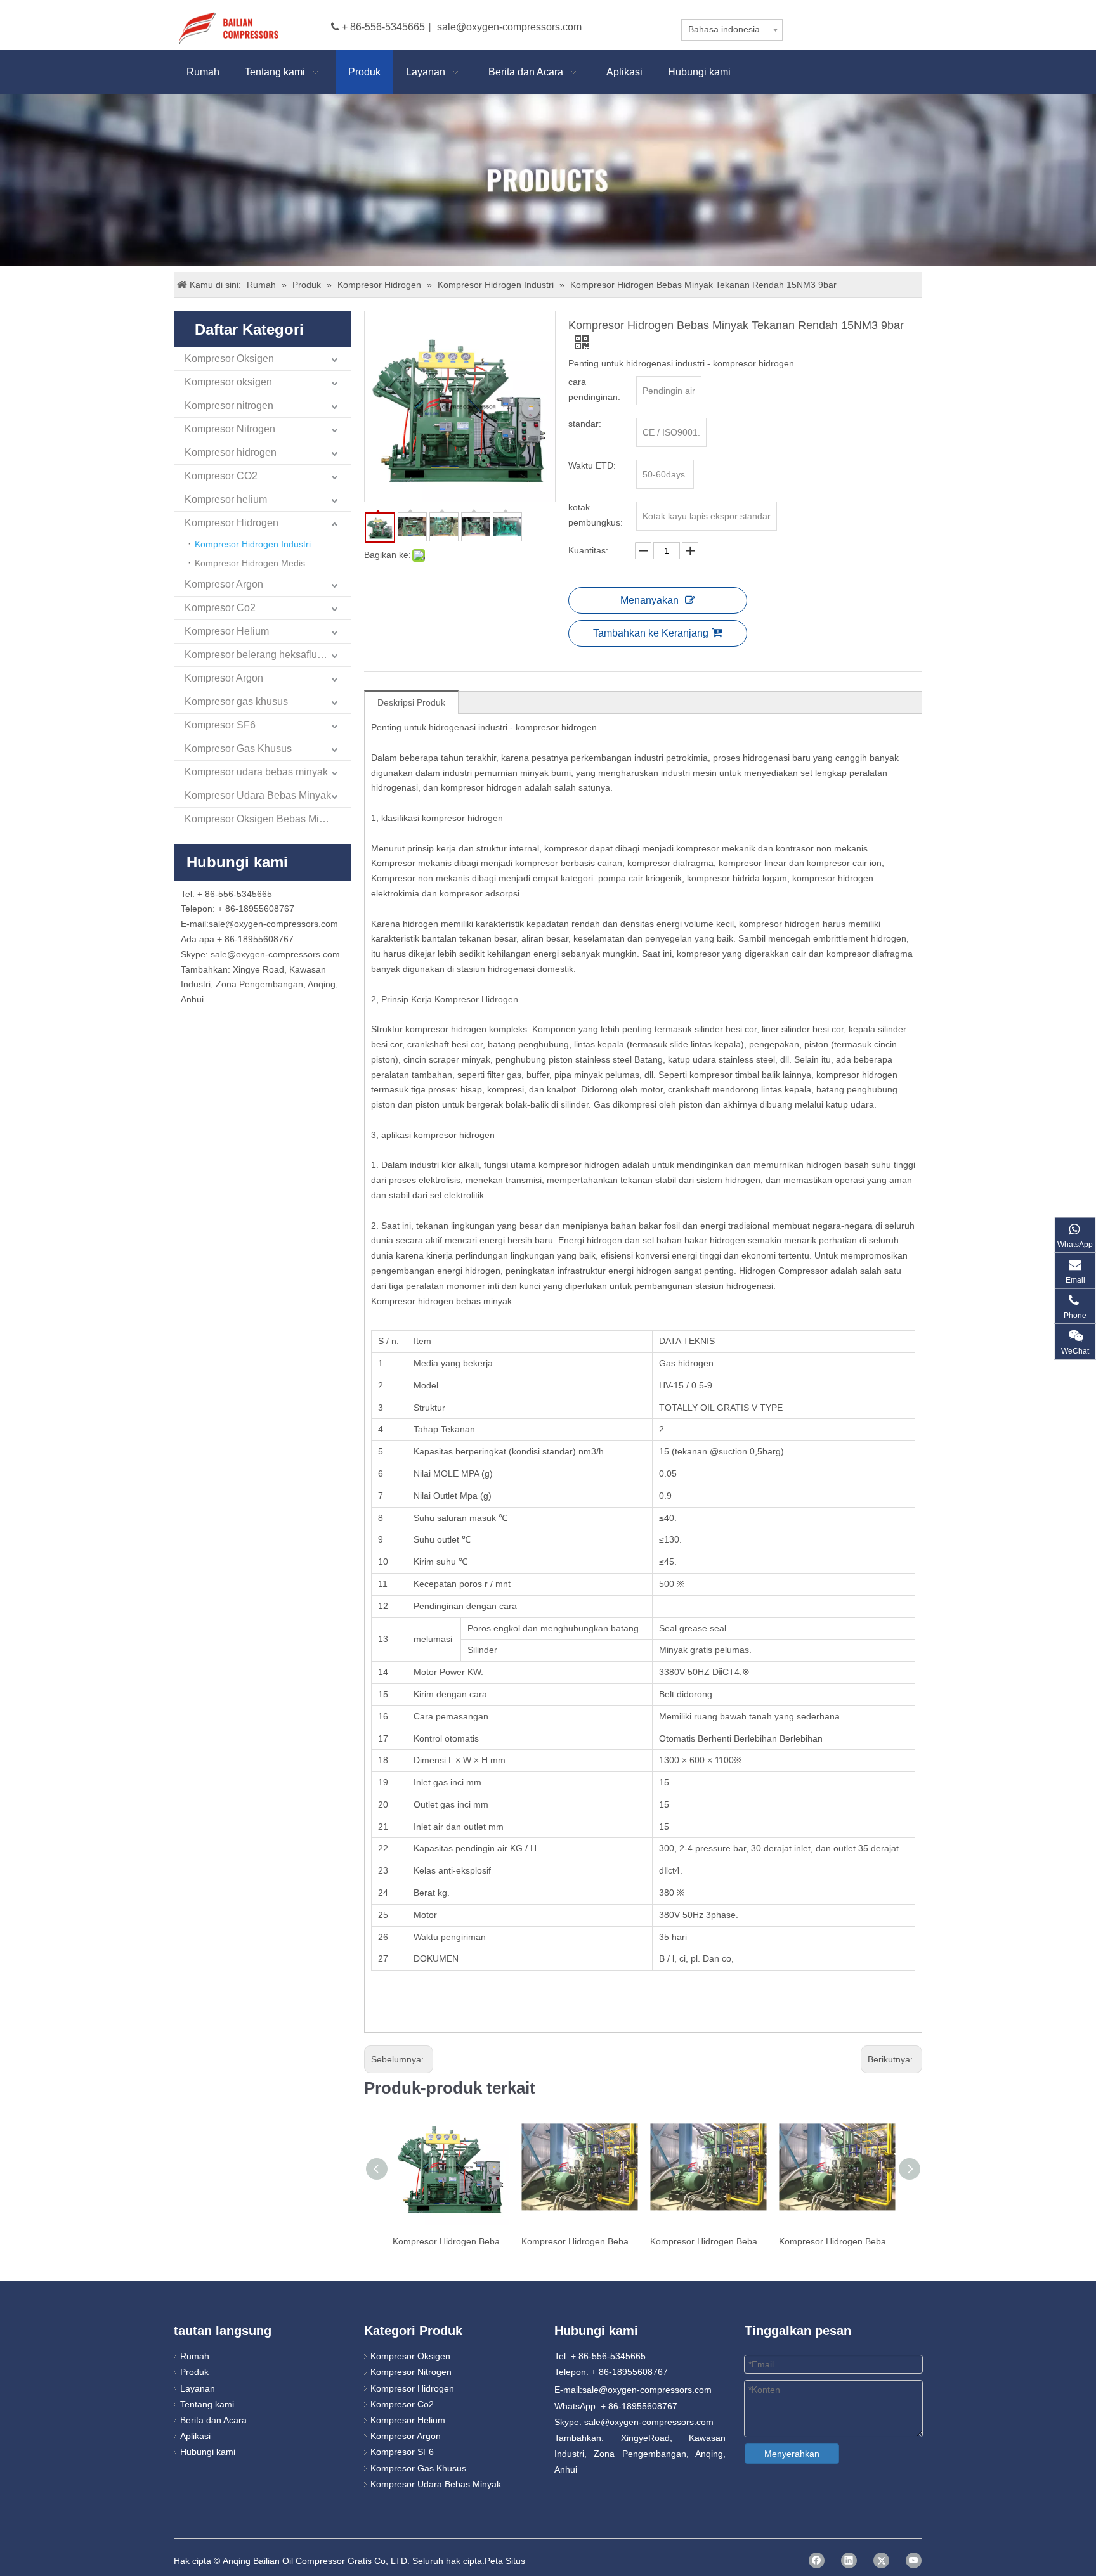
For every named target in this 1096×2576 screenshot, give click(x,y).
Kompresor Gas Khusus (238, 748)
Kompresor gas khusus (236, 702)
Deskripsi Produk (411, 702)
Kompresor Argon (224, 584)
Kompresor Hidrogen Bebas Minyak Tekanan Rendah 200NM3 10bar (579, 2241)
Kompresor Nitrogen (230, 429)
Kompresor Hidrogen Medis (250, 563)
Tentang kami (207, 2404)
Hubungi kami (208, 2452)
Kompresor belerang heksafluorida (262, 655)
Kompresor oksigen (228, 382)
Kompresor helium (226, 499)
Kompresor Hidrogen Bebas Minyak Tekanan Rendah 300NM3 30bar (708, 2241)
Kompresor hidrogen (231, 452)
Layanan (198, 2388)
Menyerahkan (792, 2454)
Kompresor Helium (227, 631)
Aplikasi (195, 2436)
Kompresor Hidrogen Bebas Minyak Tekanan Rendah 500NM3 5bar (837, 2241)
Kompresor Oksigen (229, 359)
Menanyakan (649, 600)
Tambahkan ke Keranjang (651, 633)
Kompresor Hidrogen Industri (253, 544)
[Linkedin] (849, 2560)
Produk (194, 2372)
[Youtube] (914, 2560)
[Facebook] (817, 2560)
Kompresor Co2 (220, 608)
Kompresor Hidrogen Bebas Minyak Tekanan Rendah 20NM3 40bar (451, 2241)
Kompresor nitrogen (229, 405)
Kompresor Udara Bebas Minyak (258, 795)
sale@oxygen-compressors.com (509, 27)
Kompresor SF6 (220, 725)
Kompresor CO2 (221, 476)
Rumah (195, 2356)
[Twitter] (881, 2560)
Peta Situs (505, 2561)
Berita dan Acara (213, 2420)
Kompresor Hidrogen (232, 523)
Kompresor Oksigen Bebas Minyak (263, 819)
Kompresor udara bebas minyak (256, 772)
